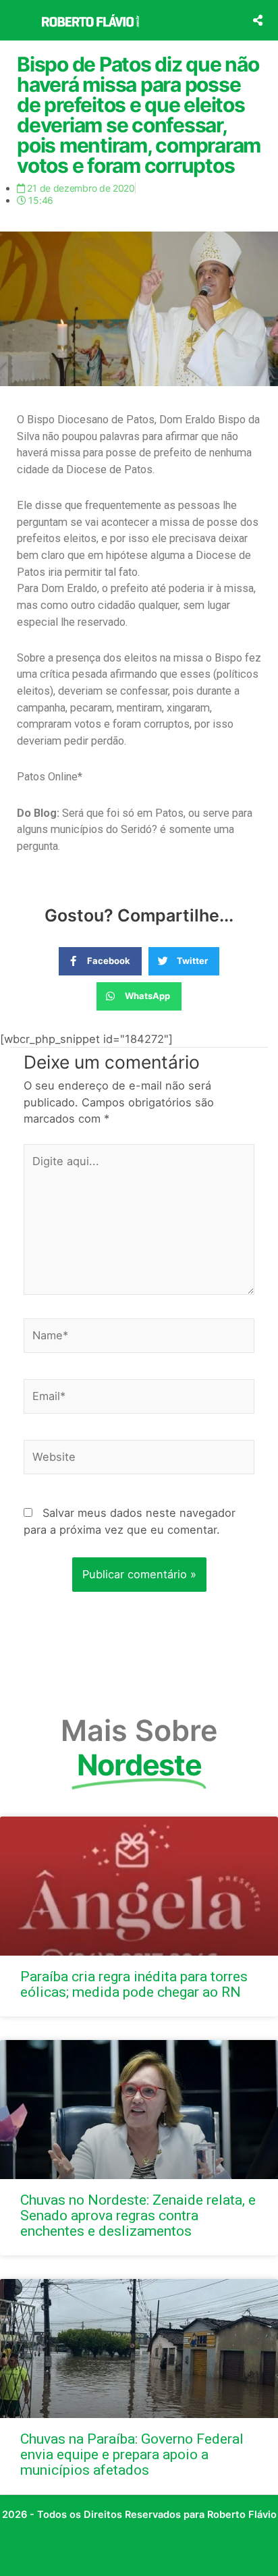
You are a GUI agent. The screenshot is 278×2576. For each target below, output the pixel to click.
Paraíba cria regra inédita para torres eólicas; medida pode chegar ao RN (134, 1984)
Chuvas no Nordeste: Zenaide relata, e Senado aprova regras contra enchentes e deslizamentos (138, 2216)
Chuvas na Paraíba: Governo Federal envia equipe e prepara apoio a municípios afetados (132, 2454)
